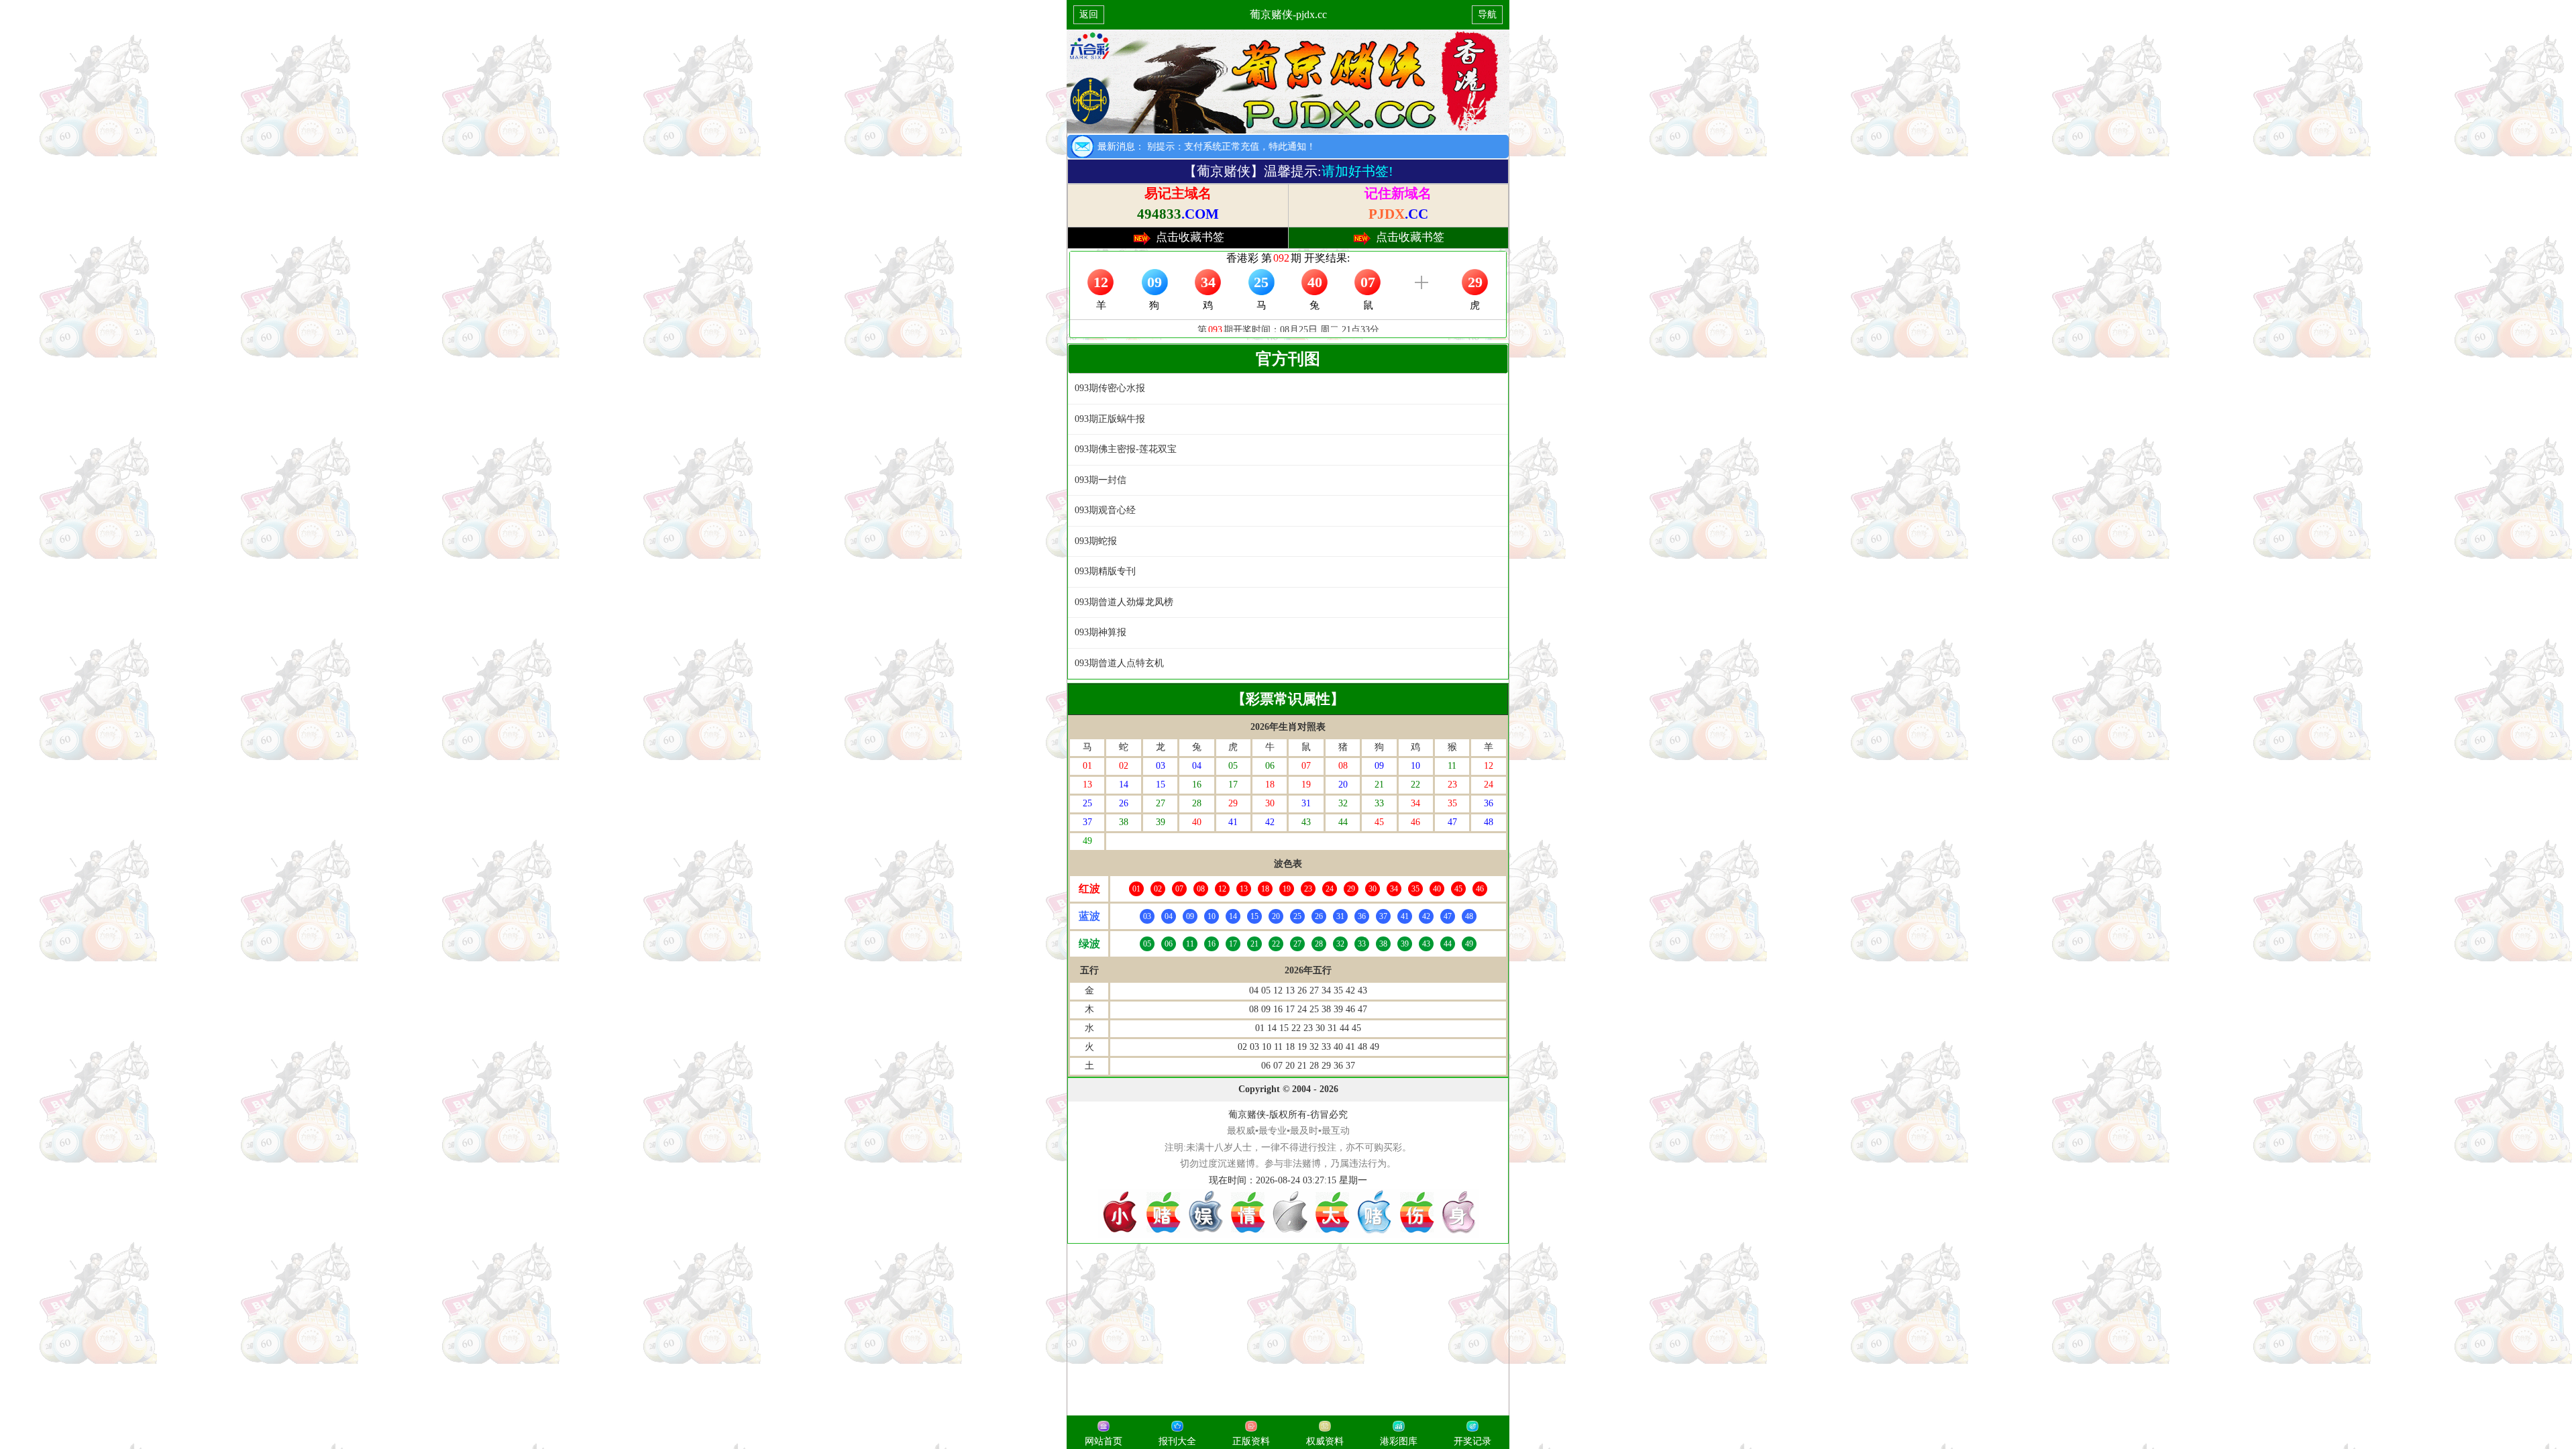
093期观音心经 (1105, 510)
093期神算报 (1101, 632)
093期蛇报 (1096, 541)
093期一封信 (1101, 480)
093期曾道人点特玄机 (1119, 663)
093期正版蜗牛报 (1110, 419)
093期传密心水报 (1110, 388)
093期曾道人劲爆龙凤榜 (1124, 602)
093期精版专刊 (1105, 571)
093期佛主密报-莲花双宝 (1126, 449)
